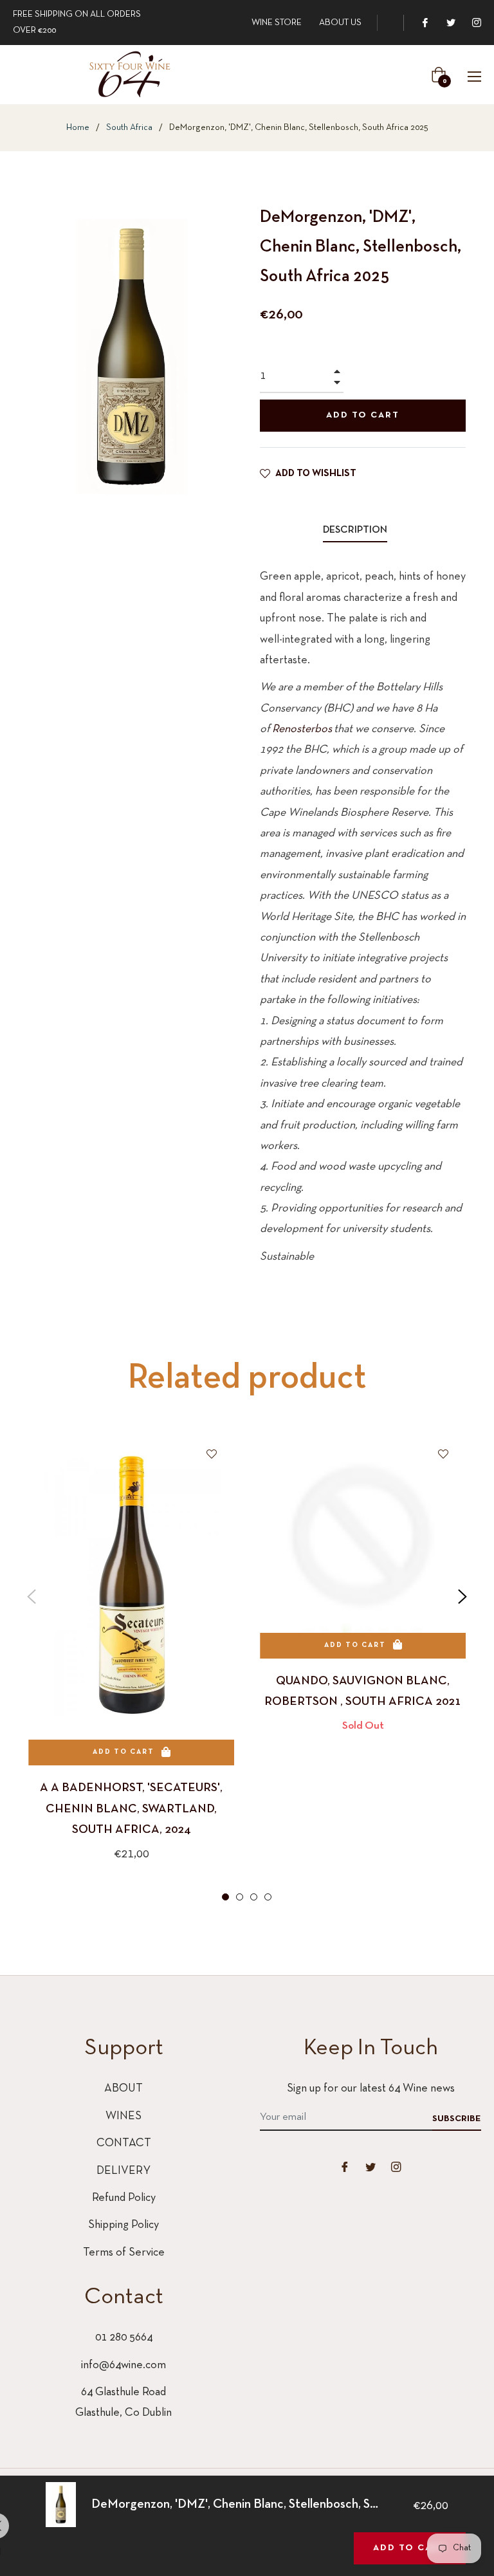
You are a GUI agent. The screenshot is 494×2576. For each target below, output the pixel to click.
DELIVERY (123, 2171)
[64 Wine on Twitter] (450, 23)
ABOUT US (340, 23)
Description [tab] (355, 530)
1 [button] (225, 1897)
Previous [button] (32, 1597)
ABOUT (123, 2089)
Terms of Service (124, 2253)
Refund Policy (124, 2198)
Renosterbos (302, 729)
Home (78, 128)
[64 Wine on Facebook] (425, 23)
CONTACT (124, 2143)
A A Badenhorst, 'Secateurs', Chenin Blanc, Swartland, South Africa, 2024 (131, 1809)
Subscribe (457, 2119)
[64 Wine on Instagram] (476, 23)
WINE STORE (277, 23)
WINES (123, 2116)
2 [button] (240, 1897)
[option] (131, 1668)
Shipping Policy (123, 2225)
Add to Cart (410, 2548)
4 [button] (268, 1897)
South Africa (129, 128)
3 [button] (254, 1897)
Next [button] (462, 1597)
